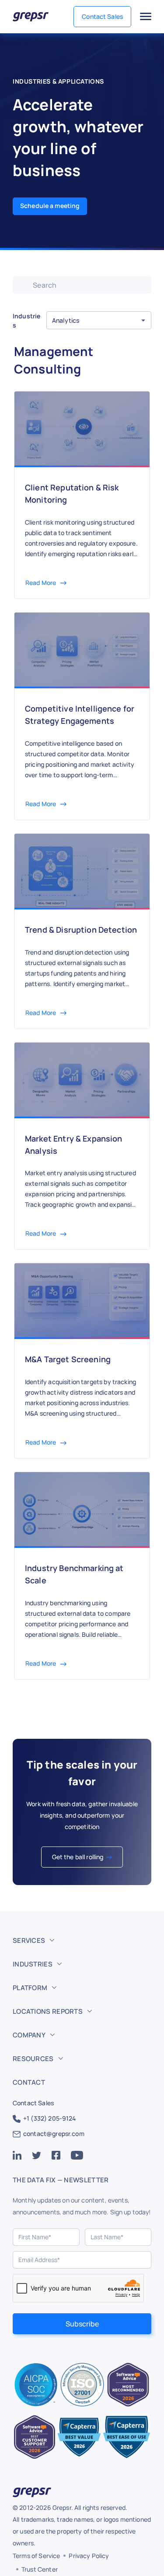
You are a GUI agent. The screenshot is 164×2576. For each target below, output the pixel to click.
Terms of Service (36, 2556)
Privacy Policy (89, 2556)
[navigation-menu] (146, 17)
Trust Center (40, 2569)
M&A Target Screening (68, 1359)
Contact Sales (102, 16)
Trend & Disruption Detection (81, 930)
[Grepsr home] (31, 17)
